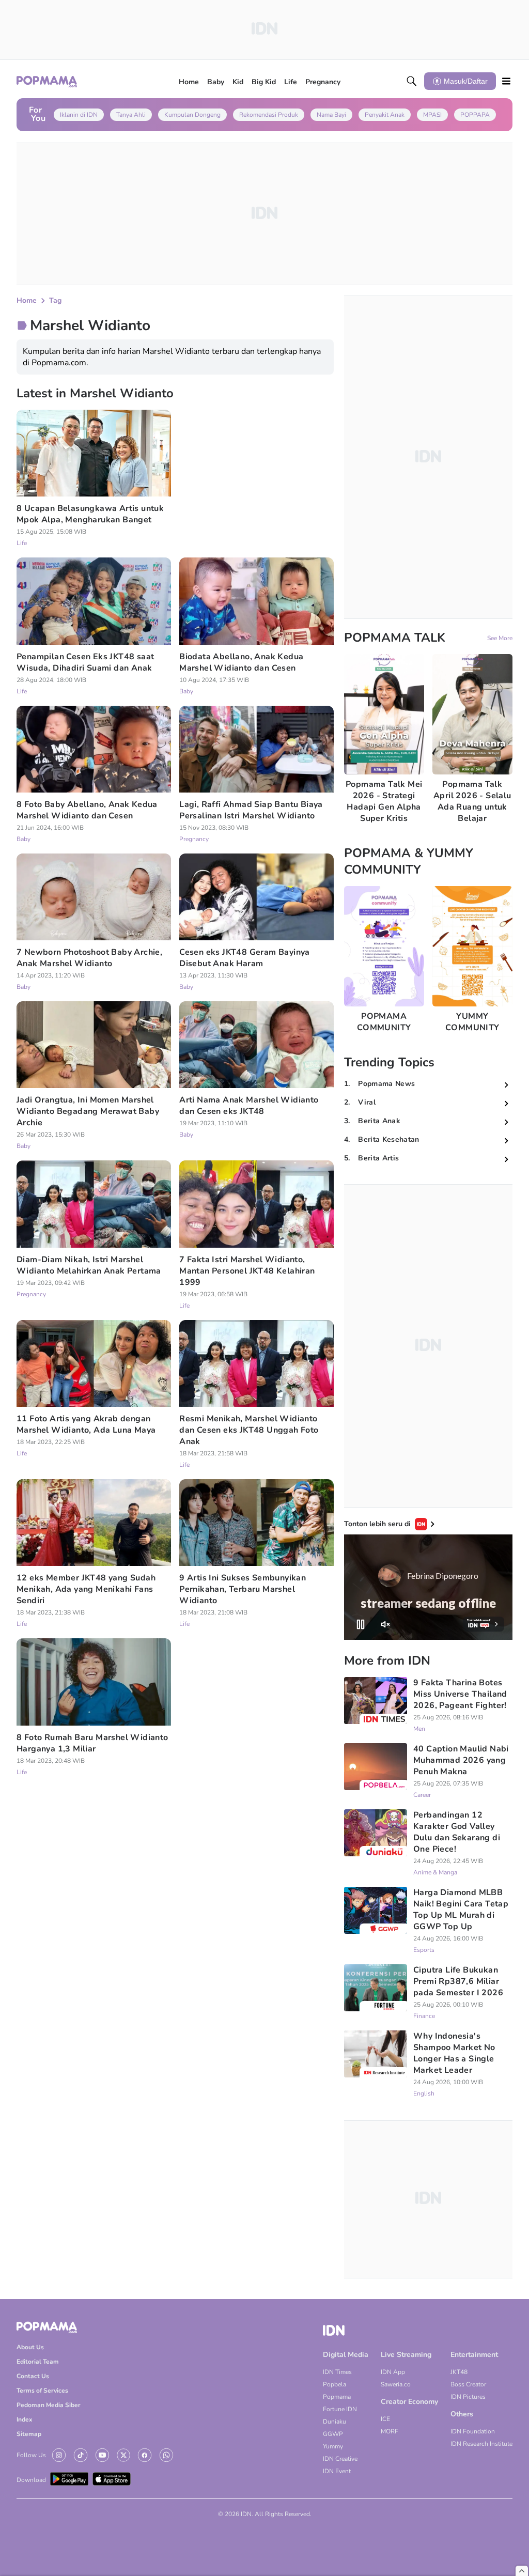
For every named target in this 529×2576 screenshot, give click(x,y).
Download (31, 2480)
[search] (412, 81)
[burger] (506, 81)
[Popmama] (47, 81)
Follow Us (31, 2455)
